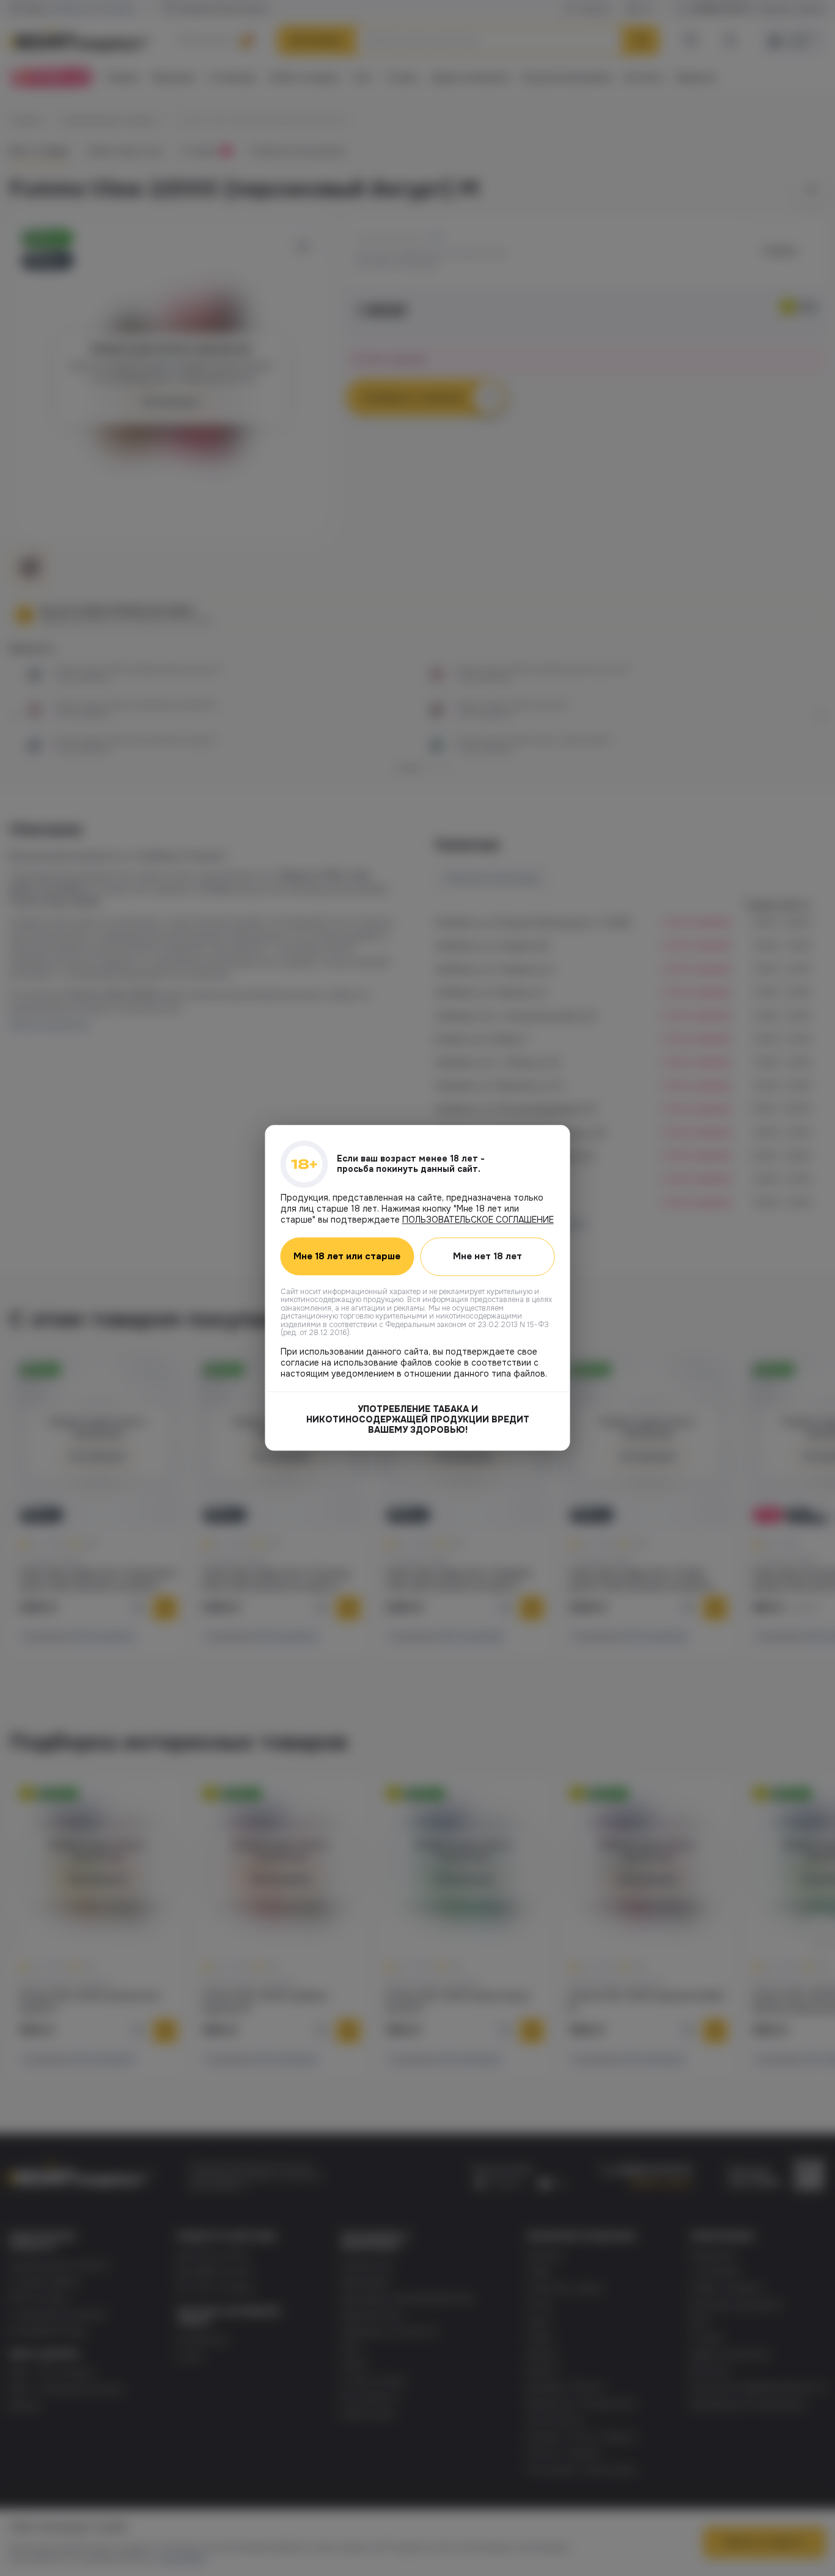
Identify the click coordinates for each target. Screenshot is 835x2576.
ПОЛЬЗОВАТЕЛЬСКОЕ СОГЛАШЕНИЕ (478, 1220)
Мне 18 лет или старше (347, 1257)
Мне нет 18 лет (487, 1256)
